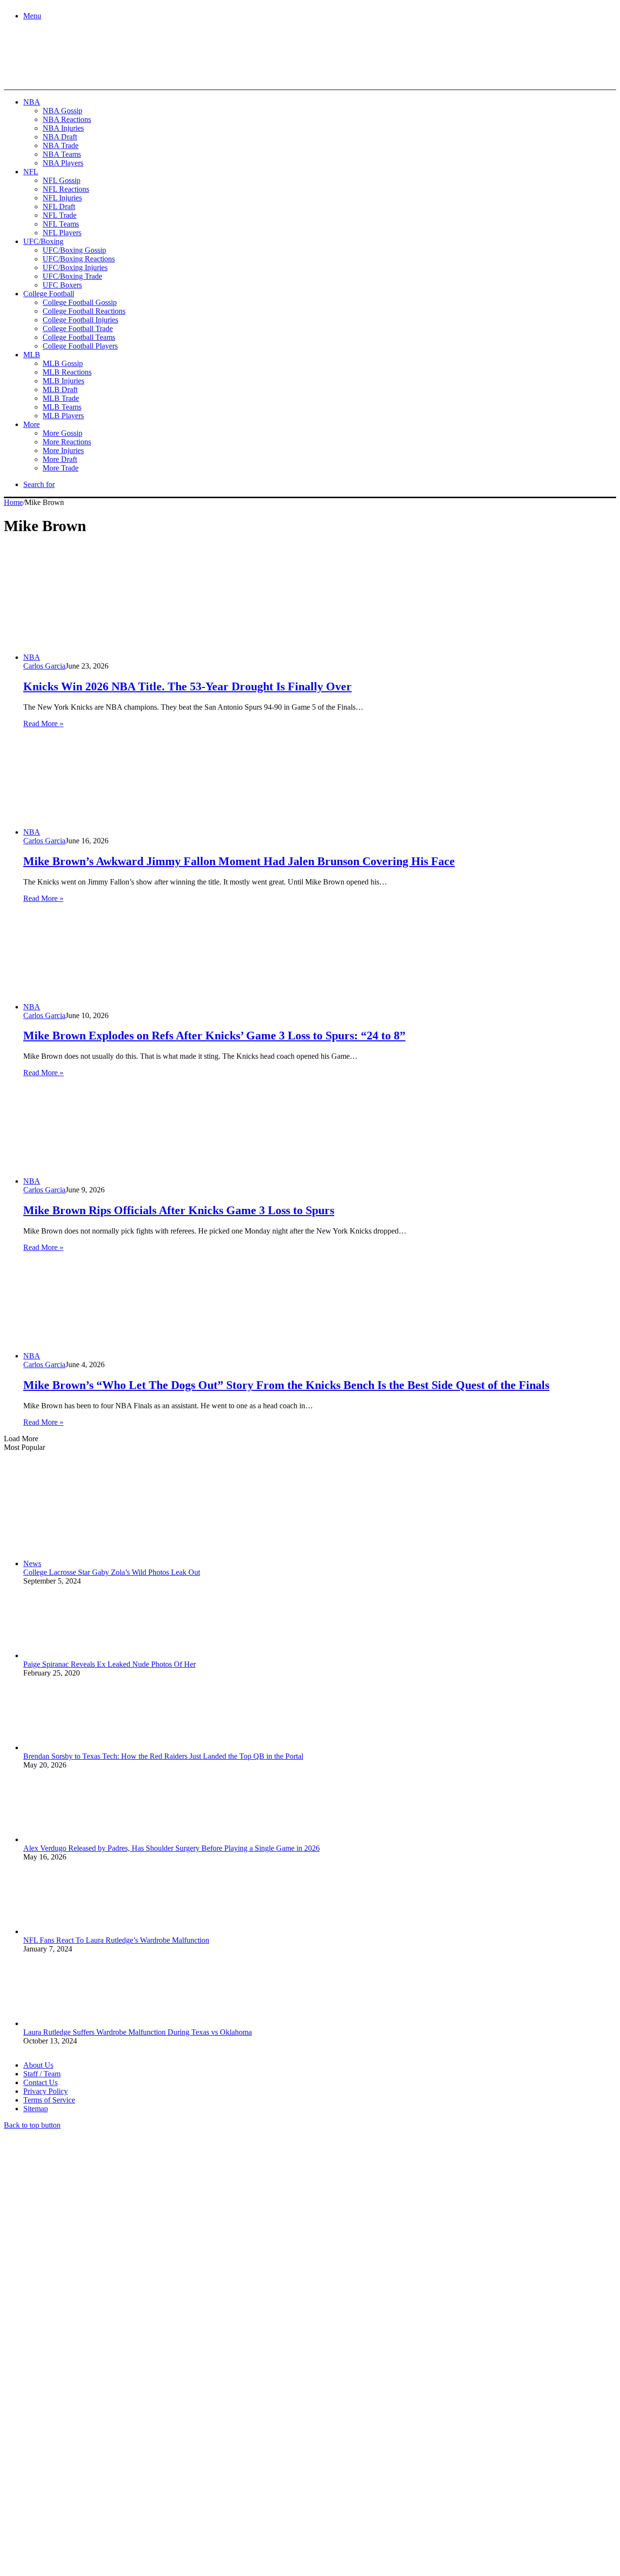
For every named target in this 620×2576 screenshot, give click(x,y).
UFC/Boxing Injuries (75, 267)
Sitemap (36, 2109)
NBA (32, 102)
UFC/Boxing (43, 241)
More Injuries (63, 450)
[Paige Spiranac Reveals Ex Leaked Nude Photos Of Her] (77, 1655)
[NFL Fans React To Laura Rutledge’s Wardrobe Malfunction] (77, 1931)
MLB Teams (62, 407)
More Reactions (67, 442)
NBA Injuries (63, 128)
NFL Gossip (62, 180)
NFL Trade (60, 215)
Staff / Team (42, 2074)
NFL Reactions (66, 189)
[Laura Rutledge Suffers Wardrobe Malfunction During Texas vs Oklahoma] (77, 2023)
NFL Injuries (62, 198)
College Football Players (80, 346)
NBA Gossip (62, 111)
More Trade (61, 468)
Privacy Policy (46, 2091)
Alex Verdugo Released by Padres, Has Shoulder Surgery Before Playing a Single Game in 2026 (171, 1848)
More (31, 424)
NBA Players (63, 163)
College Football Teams (79, 337)
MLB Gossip (63, 363)
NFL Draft (59, 206)
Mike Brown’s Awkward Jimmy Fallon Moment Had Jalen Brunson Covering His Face (239, 861)
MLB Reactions (67, 372)
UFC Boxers (62, 285)
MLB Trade (61, 398)
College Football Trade (78, 328)
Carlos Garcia (44, 666)
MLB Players (63, 416)
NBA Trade (61, 145)
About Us (38, 2065)
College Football (49, 294)
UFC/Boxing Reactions (79, 259)
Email (132, 2471)
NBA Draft (60, 137)
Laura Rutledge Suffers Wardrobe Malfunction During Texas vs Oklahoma (138, 2032)
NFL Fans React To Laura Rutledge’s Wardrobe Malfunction (116, 1940)
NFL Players (62, 233)
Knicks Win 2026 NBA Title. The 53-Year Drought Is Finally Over (187, 686)
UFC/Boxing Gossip (74, 250)
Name (64, 2471)
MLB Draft (60, 389)
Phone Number (214, 2471)
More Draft (60, 459)
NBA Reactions (67, 119)
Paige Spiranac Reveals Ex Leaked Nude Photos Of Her (109, 1664)
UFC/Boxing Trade (72, 276)
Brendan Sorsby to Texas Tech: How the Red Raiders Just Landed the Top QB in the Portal (163, 1756)
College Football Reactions (84, 311)
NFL (31, 172)
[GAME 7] (47, 73)
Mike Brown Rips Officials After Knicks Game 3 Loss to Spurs (179, 1210)
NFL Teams (61, 224)
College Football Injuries (80, 320)
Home (13, 502)
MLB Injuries (63, 381)
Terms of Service (49, 2100)
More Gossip (62, 433)
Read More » (43, 724)
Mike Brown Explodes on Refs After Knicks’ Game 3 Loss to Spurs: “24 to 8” (214, 1036)
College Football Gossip (80, 302)
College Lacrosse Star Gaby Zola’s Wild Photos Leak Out (112, 1572)
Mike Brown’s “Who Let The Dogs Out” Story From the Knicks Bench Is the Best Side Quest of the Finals (286, 1385)
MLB (32, 355)
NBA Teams (62, 154)
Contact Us (40, 2082)
